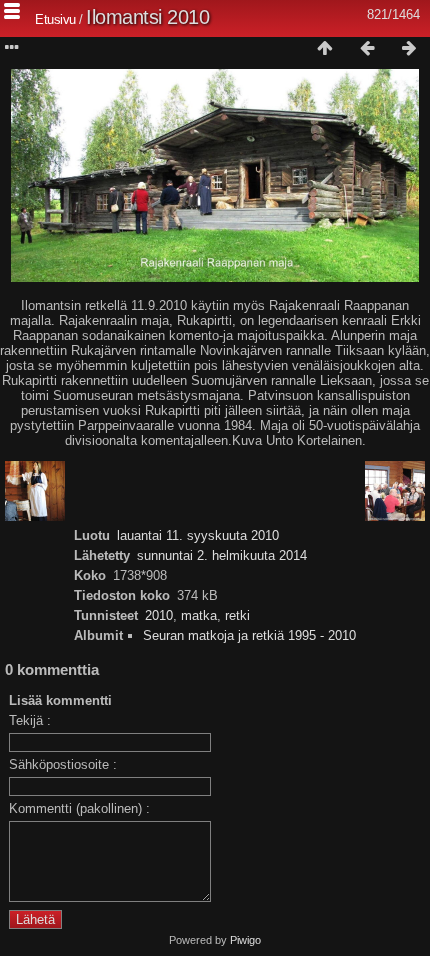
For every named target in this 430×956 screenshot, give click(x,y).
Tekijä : (30, 720)
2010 (159, 615)
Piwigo (245, 940)
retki (237, 615)
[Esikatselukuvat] (325, 49)
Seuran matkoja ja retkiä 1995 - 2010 (249, 635)
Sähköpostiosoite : (63, 764)
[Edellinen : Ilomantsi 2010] (367, 49)
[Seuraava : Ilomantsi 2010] (409, 49)
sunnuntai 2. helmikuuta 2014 (222, 555)
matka (199, 615)
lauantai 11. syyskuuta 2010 (198, 535)
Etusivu (55, 19)
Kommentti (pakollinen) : (79, 808)
